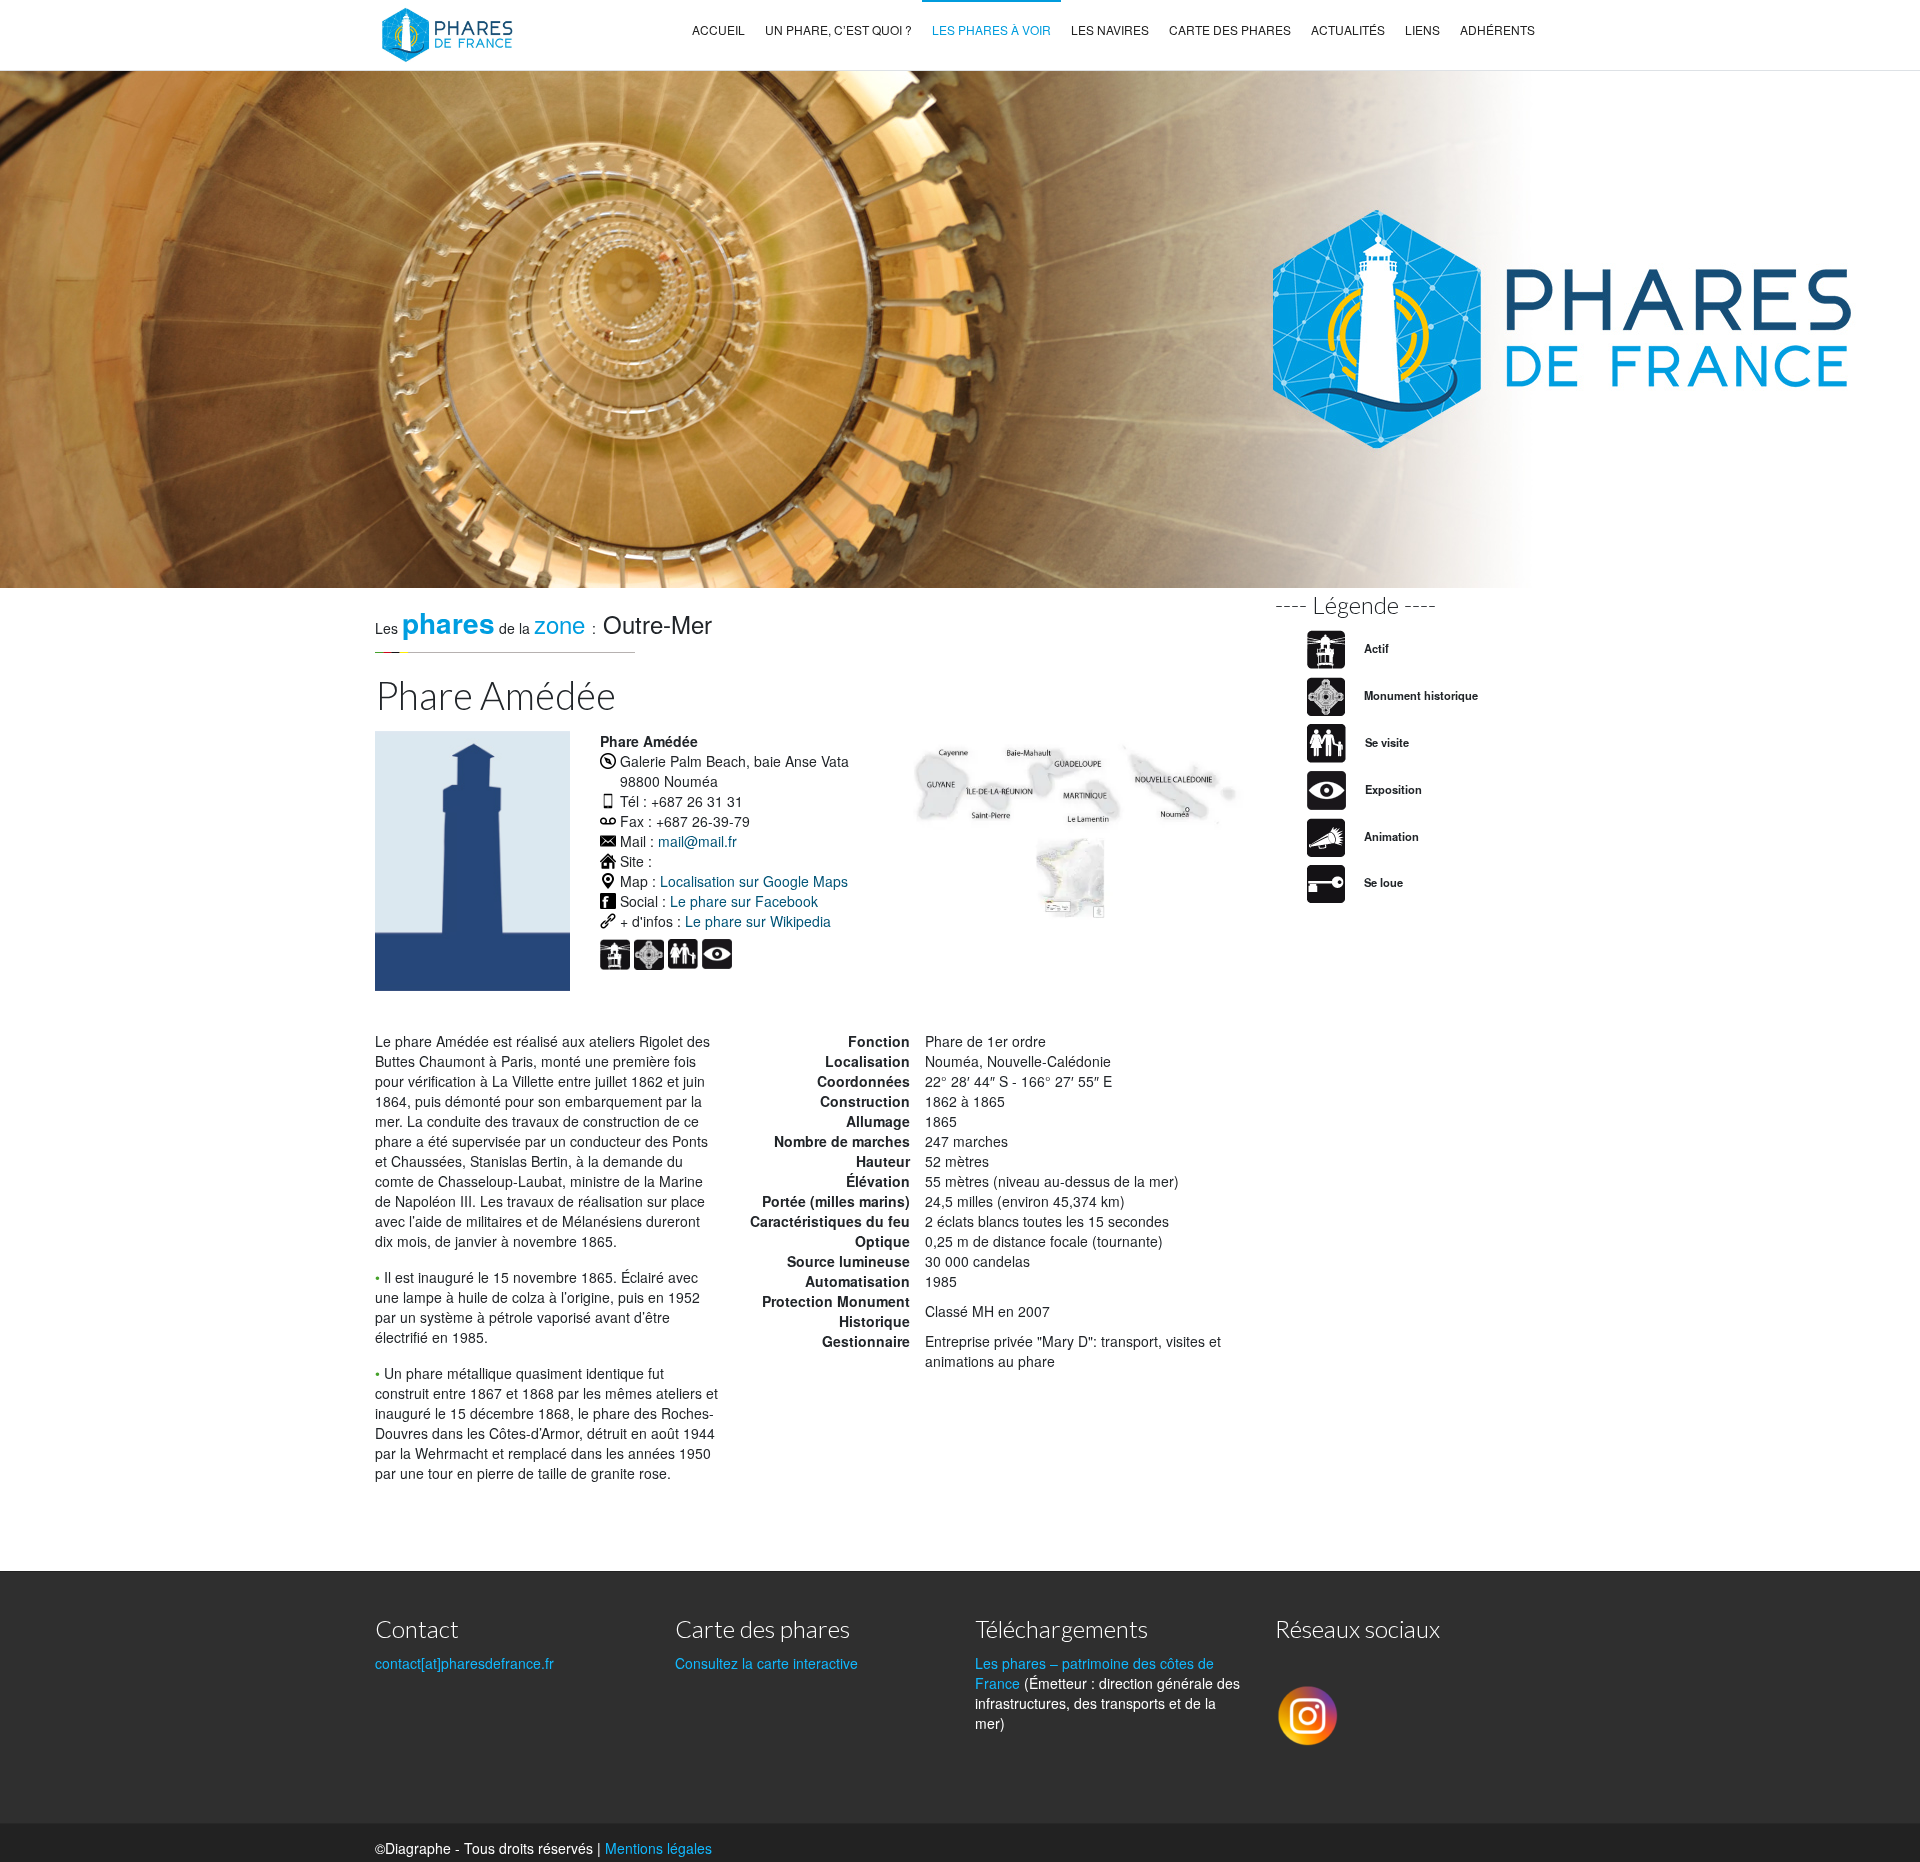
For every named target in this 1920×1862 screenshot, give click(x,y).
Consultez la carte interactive (766, 1663)
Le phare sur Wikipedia (758, 921)
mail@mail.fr (697, 841)
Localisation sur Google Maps (754, 881)
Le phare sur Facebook (744, 901)
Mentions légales (658, 1848)
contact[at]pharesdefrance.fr (464, 1663)
